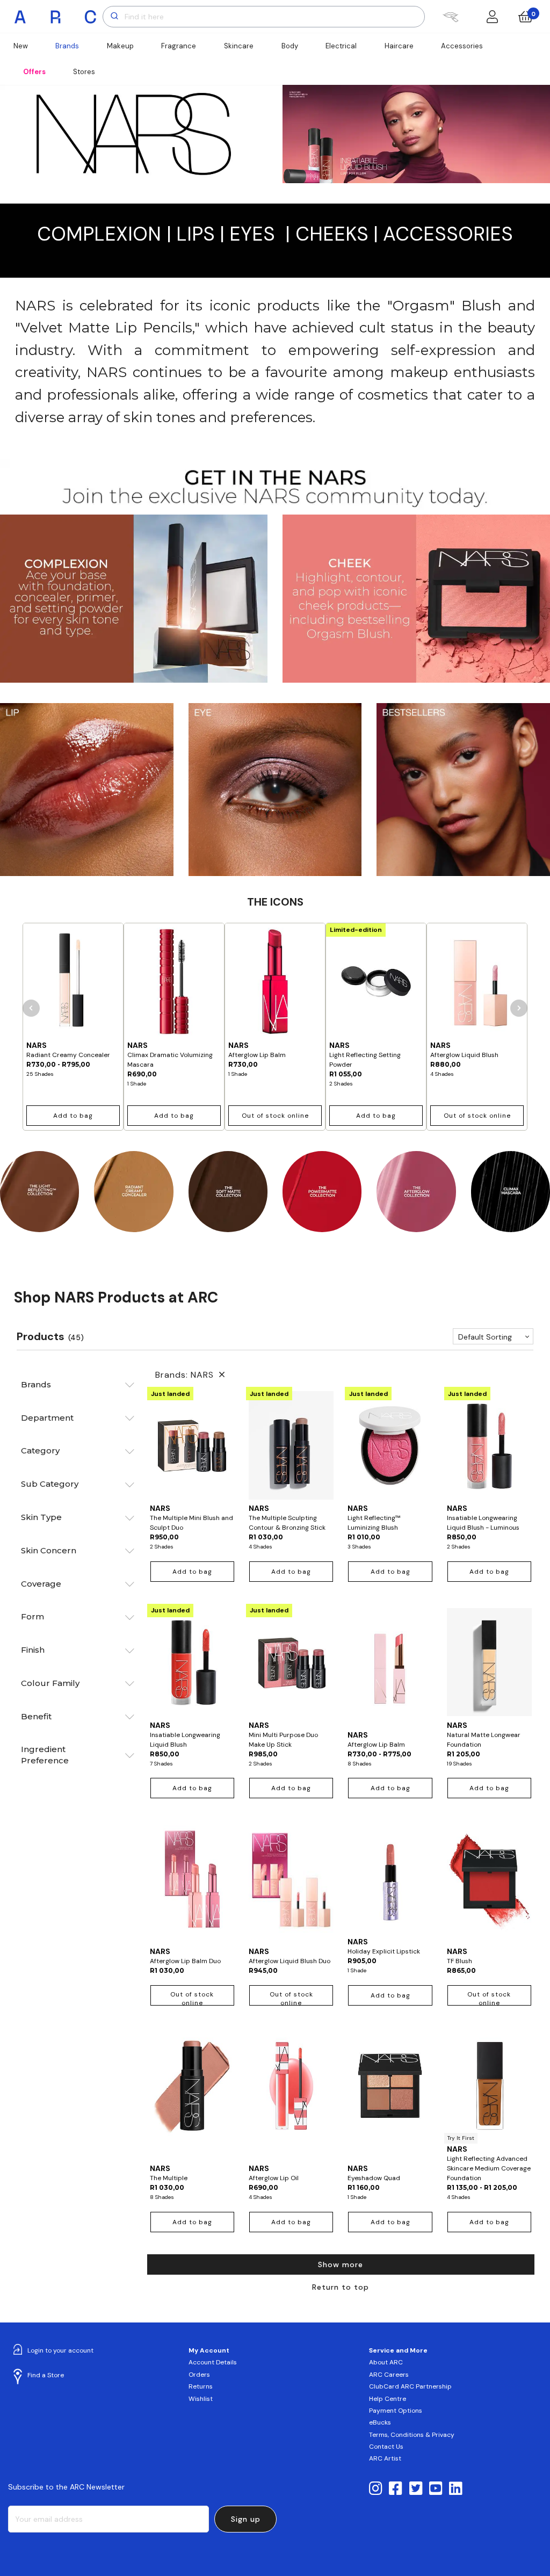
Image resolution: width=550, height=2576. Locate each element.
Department (47, 1418)
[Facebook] (396, 2489)
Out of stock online (275, 1116)
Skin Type (41, 1517)
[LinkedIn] (456, 2489)
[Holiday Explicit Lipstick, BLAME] (390, 1878)
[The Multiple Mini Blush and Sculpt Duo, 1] (192, 1445)
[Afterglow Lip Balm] (275, 982)
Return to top (341, 2287)
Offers (34, 72)
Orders (199, 2375)
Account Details (213, 2362)
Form (32, 1616)
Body (290, 46)
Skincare (239, 46)
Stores (84, 72)
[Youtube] (436, 2489)
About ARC (386, 2362)
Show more (341, 2264)
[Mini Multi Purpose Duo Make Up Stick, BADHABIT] (291, 1662)
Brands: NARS (187, 1375)
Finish (33, 1650)
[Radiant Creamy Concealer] (73, 982)
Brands (67, 46)
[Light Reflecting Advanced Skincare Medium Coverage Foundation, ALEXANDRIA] (489, 2086)
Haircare (399, 46)
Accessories (462, 46)
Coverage (41, 1584)
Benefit (36, 1716)
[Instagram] (376, 2489)
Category (40, 1450)
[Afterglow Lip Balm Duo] (192, 1883)
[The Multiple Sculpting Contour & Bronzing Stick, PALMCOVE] (291, 1445)
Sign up (246, 2519)
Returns (201, 2386)
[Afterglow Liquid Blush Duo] (291, 1883)
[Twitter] (416, 2489)
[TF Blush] (489, 1883)
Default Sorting (485, 1337)
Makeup (120, 46)
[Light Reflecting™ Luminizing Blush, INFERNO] (390, 1445)
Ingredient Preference (45, 1755)
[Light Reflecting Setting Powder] (376, 982)
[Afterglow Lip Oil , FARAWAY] (291, 2095)
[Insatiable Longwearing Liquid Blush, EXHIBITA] (192, 1662)
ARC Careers (389, 2375)
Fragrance (179, 46)
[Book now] (450, 17)
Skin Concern (49, 1550)
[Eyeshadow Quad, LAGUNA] (390, 2095)
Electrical (341, 46)
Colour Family (50, 1683)
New (21, 46)
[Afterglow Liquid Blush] (477, 982)
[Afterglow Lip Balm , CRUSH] (390, 1667)
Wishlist (201, 2399)
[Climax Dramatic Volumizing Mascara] (174, 982)
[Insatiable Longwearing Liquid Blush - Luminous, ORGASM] (489, 1445)
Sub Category (50, 1484)
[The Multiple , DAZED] (192, 2095)
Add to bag (73, 1116)
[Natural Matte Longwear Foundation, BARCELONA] (489, 1662)
